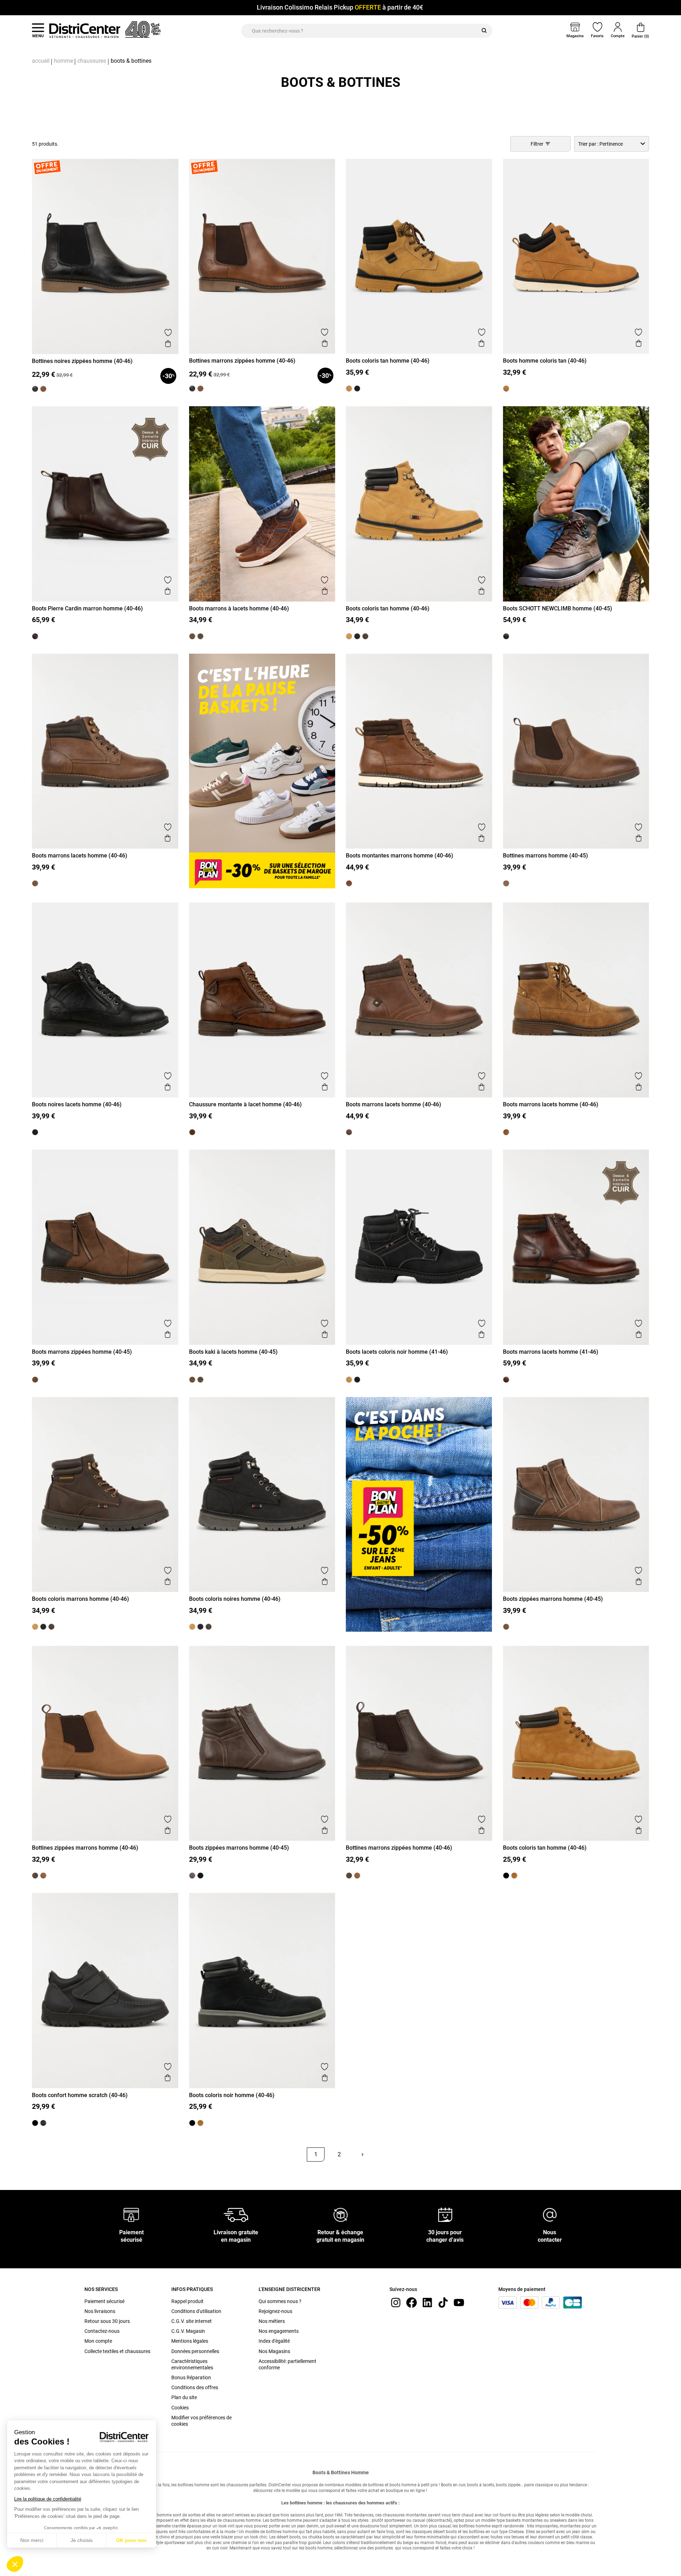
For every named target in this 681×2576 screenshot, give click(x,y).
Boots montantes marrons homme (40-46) (400, 856)
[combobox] (612, 144)
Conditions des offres (195, 2387)
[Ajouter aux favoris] (168, 333)
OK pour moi (131, 2540)
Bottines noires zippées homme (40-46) (82, 361)
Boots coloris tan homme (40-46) (388, 361)
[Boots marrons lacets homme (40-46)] (35, 883)
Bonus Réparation (191, 2377)
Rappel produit (187, 2301)
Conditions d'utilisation (196, 2311)
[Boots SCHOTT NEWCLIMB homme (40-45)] (506, 636)
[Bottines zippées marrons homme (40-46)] (43, 1876)
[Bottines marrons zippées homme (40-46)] (43, 389)
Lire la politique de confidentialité (48, 2499)
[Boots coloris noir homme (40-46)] (506, 1876)
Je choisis (82, 2540)
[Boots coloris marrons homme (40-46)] (365, 636)
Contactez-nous (102, 2331)
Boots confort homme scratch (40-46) (80, 2095)
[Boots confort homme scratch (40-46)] (43, 2123)
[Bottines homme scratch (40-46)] (35, 2123)
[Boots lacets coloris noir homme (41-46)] (357, 389)
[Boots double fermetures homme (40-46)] (200, 1876)
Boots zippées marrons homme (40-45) (553, 1599)
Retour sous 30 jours (107, 2321)
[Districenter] (85, 30)
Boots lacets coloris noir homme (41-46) (397, 1352)
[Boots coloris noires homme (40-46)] (357, 636)
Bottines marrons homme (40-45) (546, 856)
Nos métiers (272, 2321)
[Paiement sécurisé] (131, 2214)
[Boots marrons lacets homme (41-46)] (506, 1380)
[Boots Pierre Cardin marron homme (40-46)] (35, 636)
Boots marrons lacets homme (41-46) (551, 1352)
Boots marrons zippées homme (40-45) (82, 1352)
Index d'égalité (274, 2341)
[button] (15, 2564)
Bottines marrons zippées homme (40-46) (242, 361)
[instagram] (396, 2302)
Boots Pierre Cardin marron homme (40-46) (87, 608)
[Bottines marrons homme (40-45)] (506, 883)
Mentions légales (190, 2341)
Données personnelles (195, 2351)
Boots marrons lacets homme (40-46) (80, 856)
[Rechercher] (484, 31)
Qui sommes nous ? (280, 2301)
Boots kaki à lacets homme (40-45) (233, 1352)
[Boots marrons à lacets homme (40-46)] (192, 636)
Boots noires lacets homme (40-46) (77, 1104)
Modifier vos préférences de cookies (201, 2421)
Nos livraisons (100, 2311)
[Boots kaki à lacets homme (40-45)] (200, 636)
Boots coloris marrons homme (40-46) (81, 1599)
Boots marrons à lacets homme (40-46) (239, 608)
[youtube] (459, 2302)
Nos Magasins (274, 2351)
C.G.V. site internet (192, 2321)
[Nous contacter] (550, 2214)
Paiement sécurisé (104, 2301)
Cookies (180, 2408)
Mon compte (98, 2341)
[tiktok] (443, 2302)
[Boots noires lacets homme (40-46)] (35, 1132)
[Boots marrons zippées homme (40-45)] (35, 1380)
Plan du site (184, 2397)
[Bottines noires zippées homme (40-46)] (35, 389)
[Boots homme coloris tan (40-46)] (506, 389)
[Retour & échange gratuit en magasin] (340, 2214)
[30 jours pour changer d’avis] (445, 2214)
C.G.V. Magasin (188, 2331)
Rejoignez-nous (275, 2311)
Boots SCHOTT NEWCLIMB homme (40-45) (558, 608)
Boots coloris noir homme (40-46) (232, 2095)
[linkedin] (427, 2302)
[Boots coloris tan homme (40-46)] (349, 389)
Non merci (32, 2540)
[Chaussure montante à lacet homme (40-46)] (192, 1132)
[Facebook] (411, 2302)
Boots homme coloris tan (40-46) (545, 361)
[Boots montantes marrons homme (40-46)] (349, 883)
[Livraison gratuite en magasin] (236, 2214)
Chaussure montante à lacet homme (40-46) (245, 1104)
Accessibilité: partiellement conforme (287, 2364)
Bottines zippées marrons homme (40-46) (85, 1848)
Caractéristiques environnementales (192, 2364)
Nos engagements (279, 2331)
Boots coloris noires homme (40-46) (235, 1599)
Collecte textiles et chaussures (117, 2351)
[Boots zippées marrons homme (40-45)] (506, 1627)
